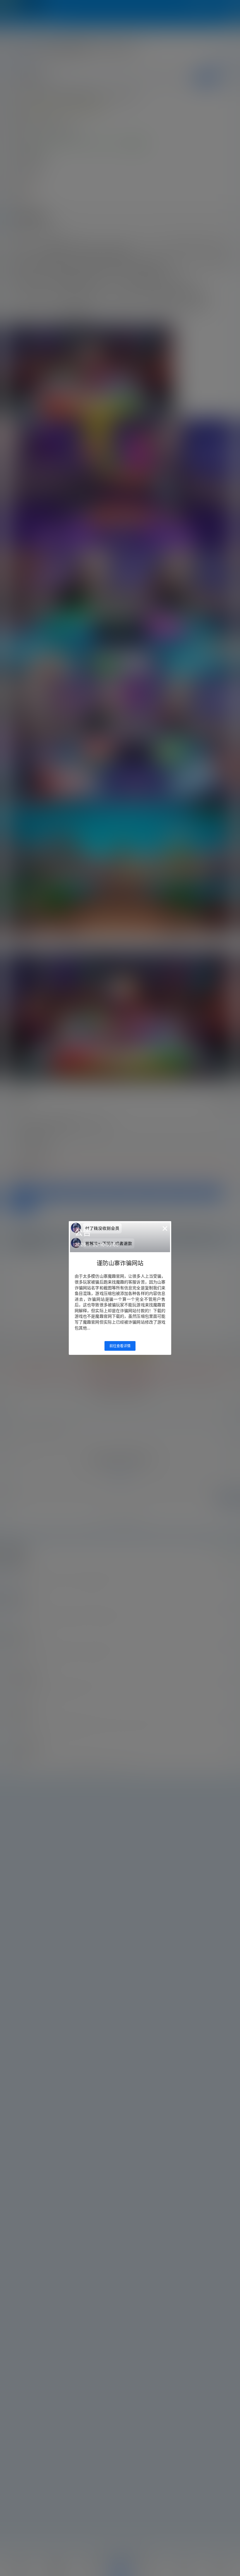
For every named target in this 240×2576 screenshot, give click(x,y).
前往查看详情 (120, 1346)
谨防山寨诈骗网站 (120, 1263)
